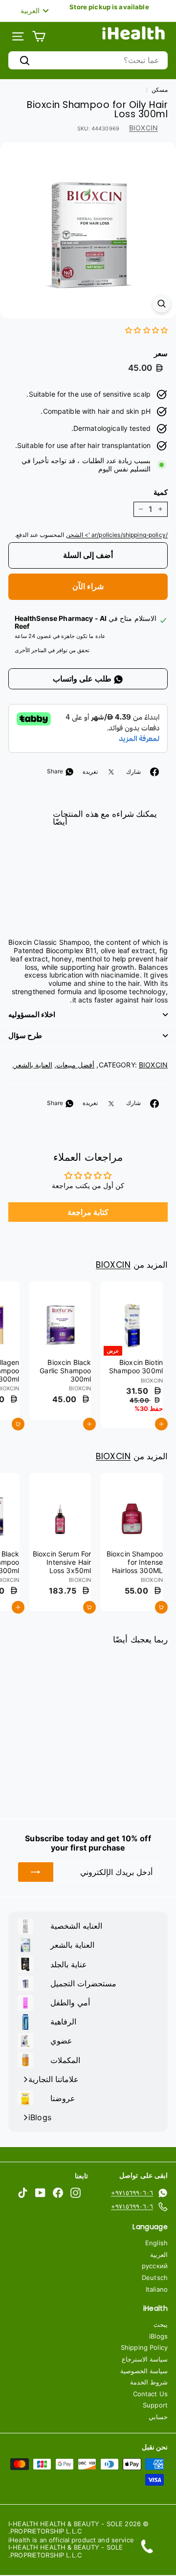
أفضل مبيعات (75, 1065)
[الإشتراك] (36, 1872)
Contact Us (150, 2394)
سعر (161, 354)
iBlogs (158, 2336)
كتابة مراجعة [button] (88, 1212)
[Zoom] (162, 304)
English (156, 2243)
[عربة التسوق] (39, 36)
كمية (161, 492)
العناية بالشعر (33, 1065)
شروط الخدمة (149, 2382)
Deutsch (155, 2278)
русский (155, 2266)
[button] (146, 330)
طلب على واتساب (83, 679)
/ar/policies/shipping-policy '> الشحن (117, 535)
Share (56, 771)
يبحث (161, 2324)
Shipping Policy (144, 2347)
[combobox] (88, 60)
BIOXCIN (143, 128)
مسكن (160, 90)
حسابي (158, 2417)
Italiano (157, 2289)
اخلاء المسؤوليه (32, 1014)
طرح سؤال (25, 1035)
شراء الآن (88, 586)
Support (155, 2405)
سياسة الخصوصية (144, 2371)
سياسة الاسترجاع (145, 2359)
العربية (159, 2255)
